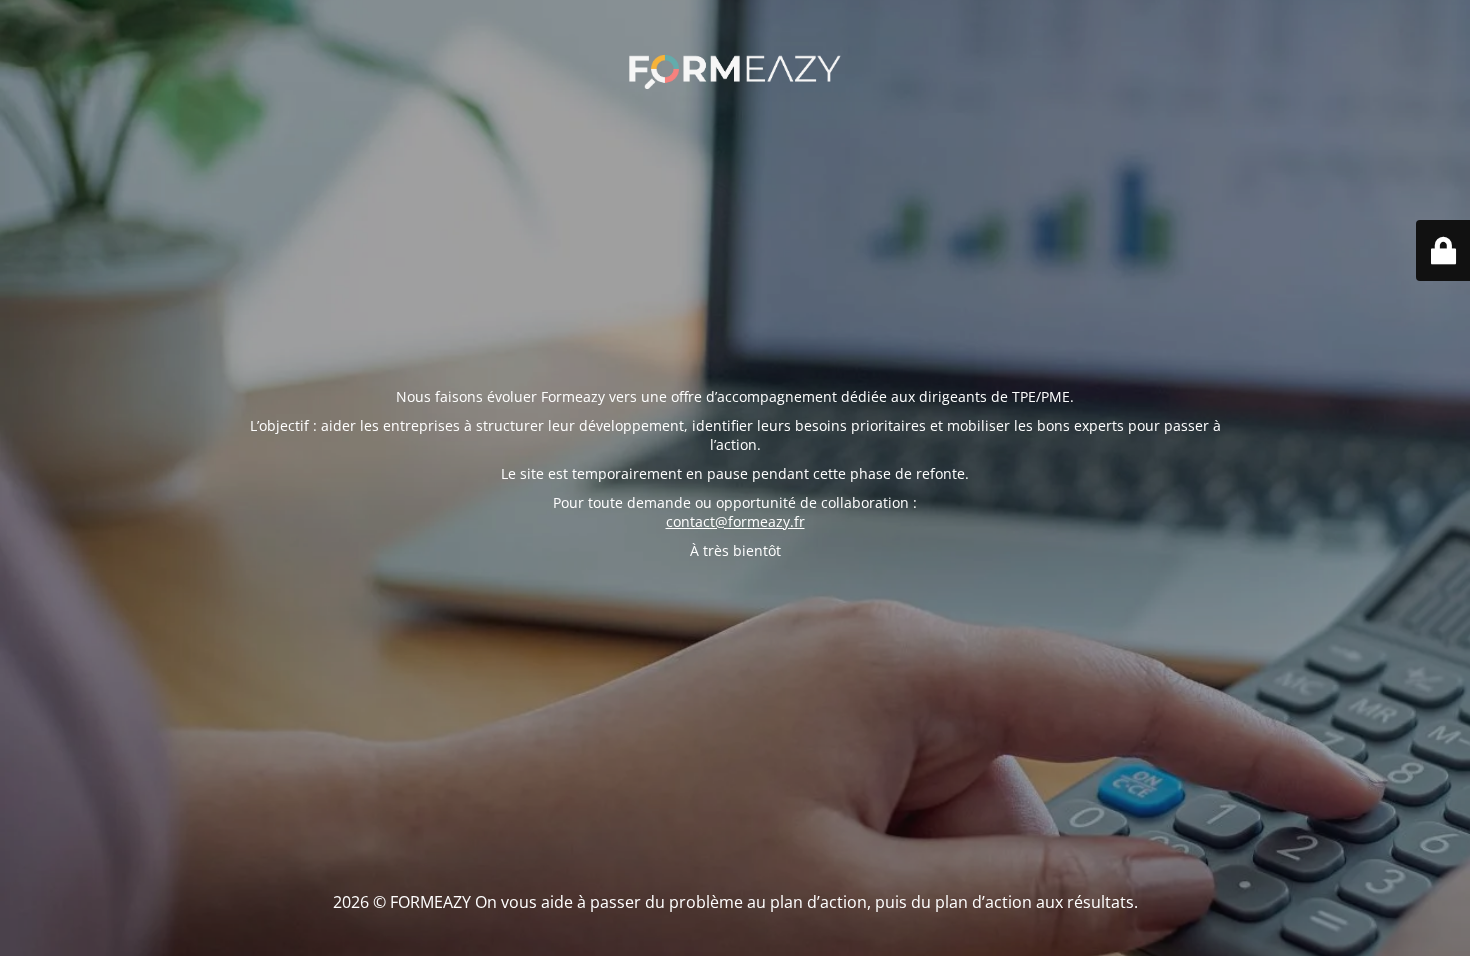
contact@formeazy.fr (735, 521)
